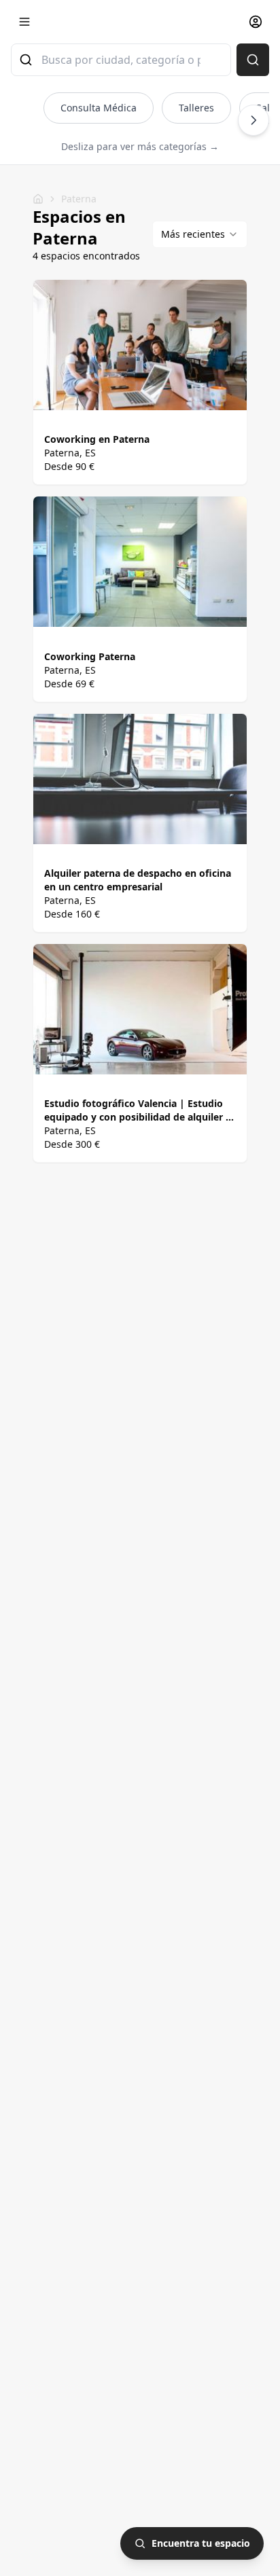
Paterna (79, 199)
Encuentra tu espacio (201, 2543)
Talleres (196, 108)
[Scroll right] (253, 120)
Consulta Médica (99, 108)
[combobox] (121, 60)
